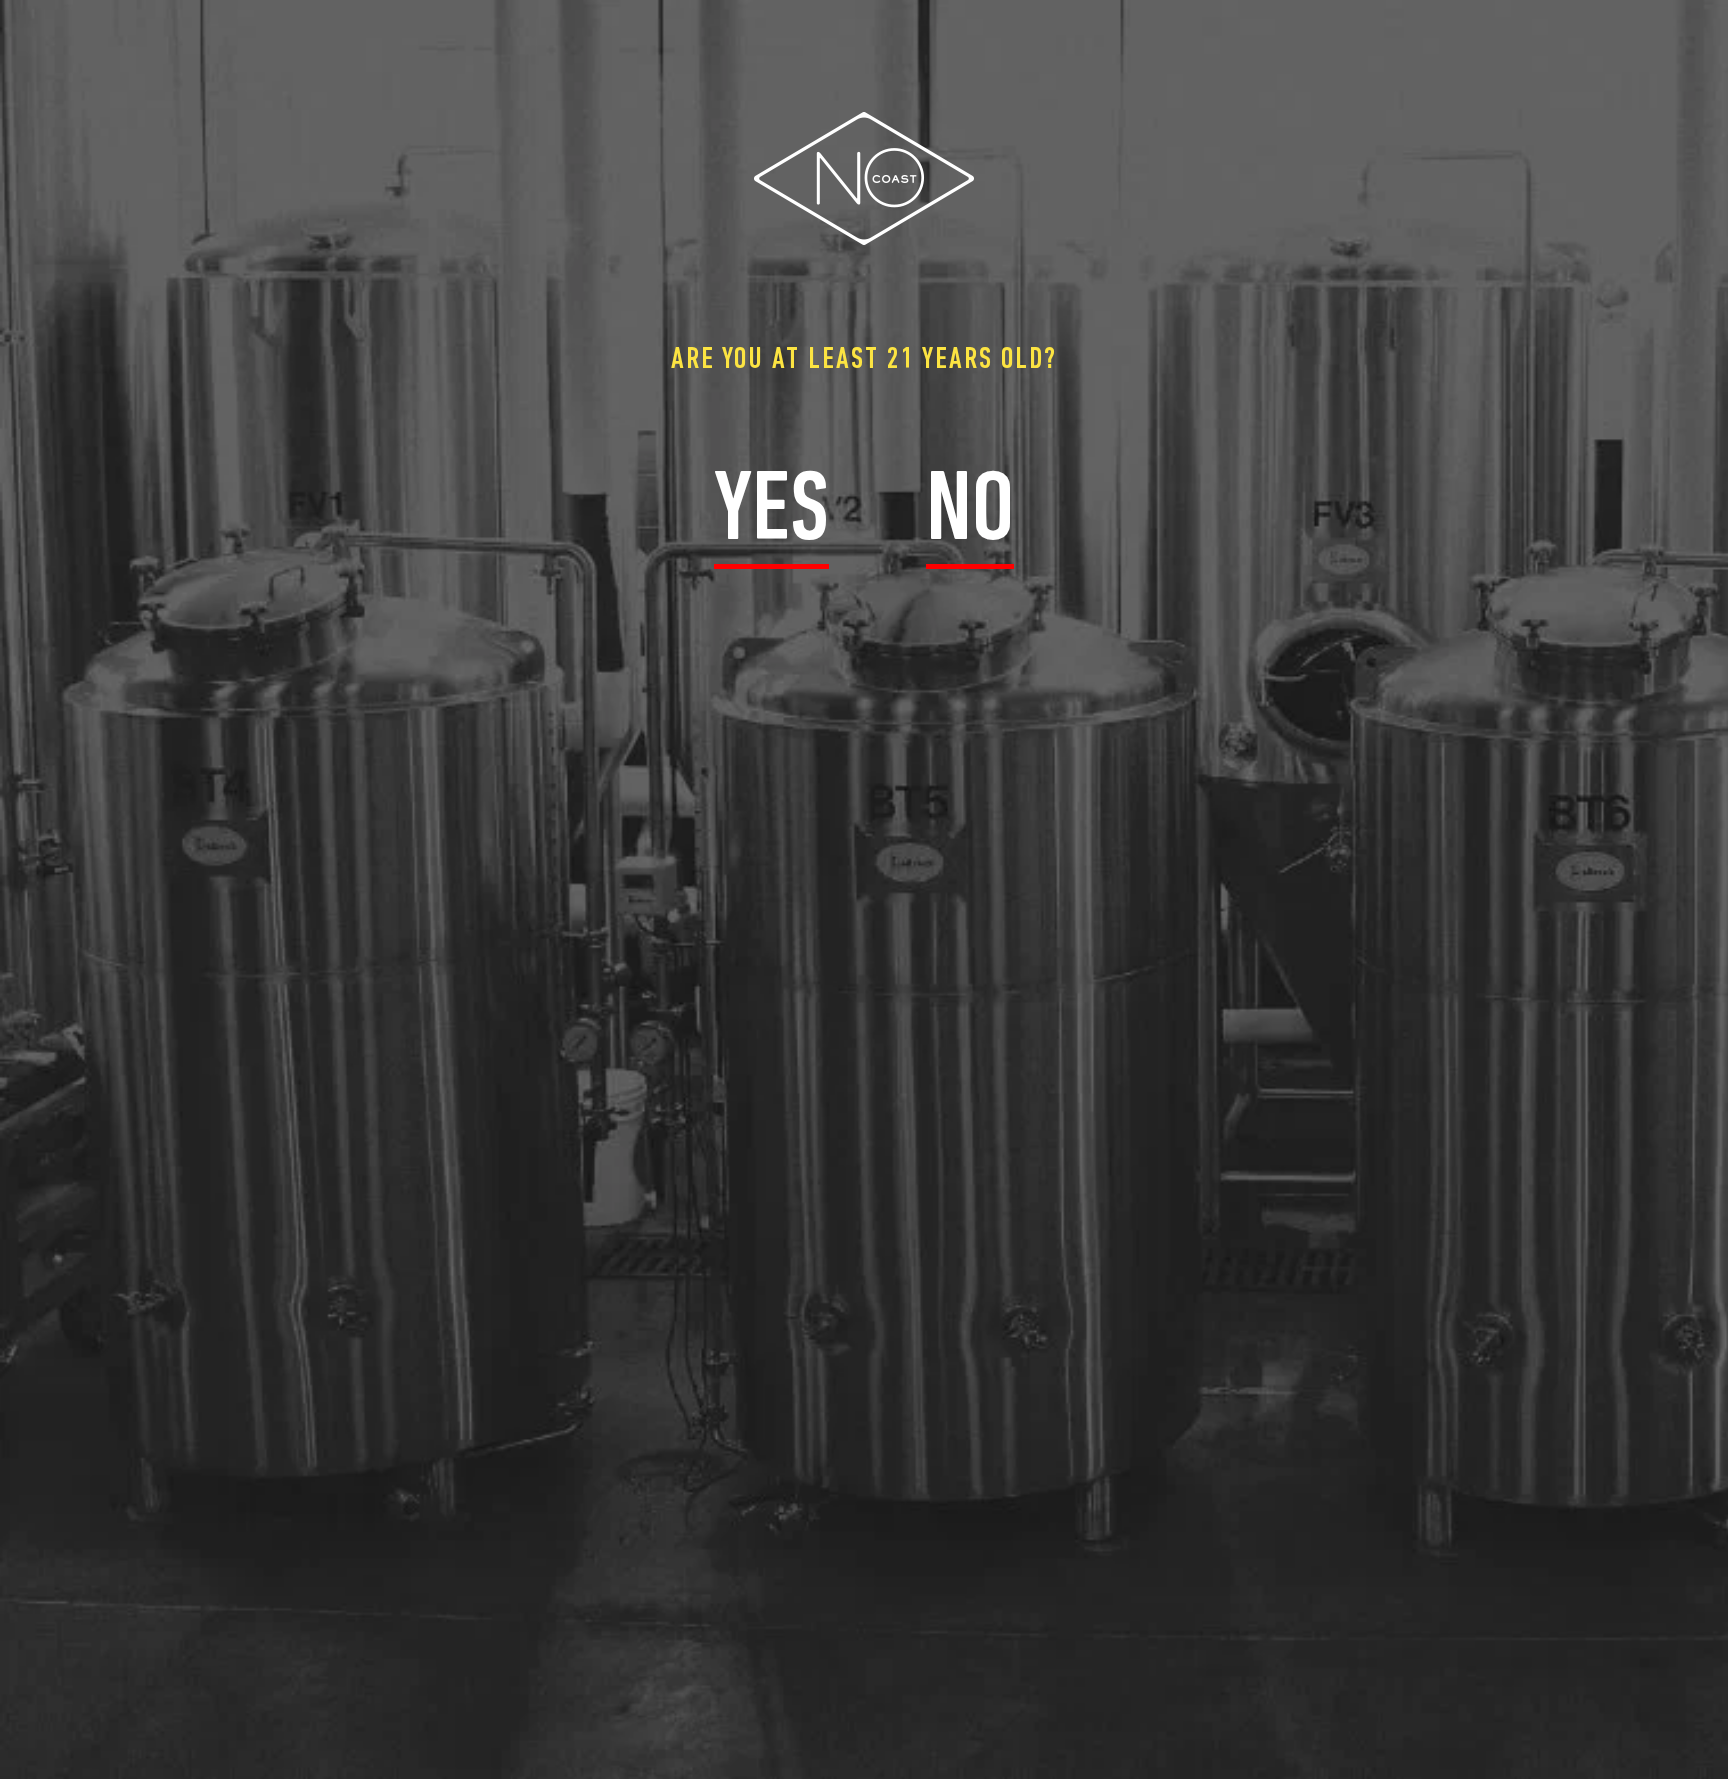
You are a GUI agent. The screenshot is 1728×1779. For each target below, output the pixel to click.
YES (771, 514)
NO (970, 514)
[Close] (1718, 15)
